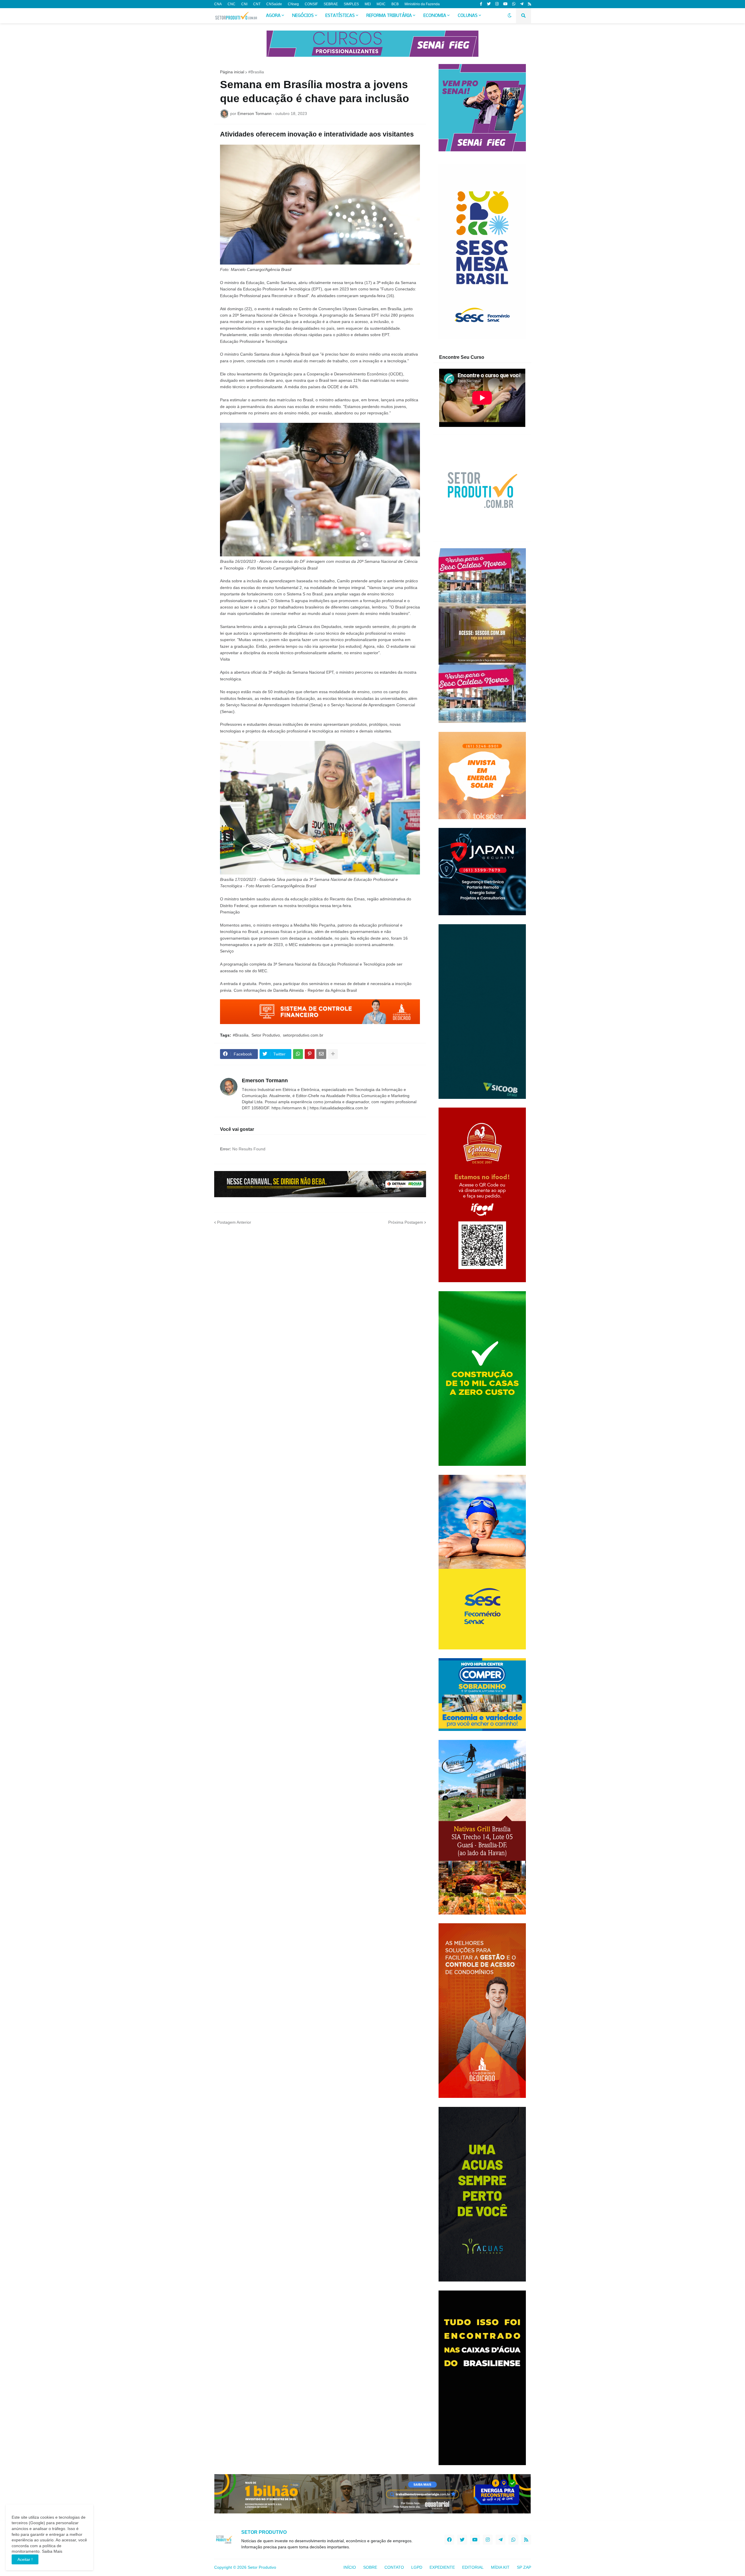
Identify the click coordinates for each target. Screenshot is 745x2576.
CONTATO (394, 2567)
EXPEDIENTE (442, 2567)
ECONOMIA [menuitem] (435, 16)
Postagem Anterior (234, 1222)
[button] (510, 16)
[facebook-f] (481, 4)
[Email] (321, 1054)
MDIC (381, 4)
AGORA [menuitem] (273, 16)
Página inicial (232, 72)
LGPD (417, 2567)
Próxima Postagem (406, 1222)
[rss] (530, 4)
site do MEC (255, 971)
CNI (244, 4)
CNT (257, 4)
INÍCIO (350, 2567)
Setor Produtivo (266, 1035)
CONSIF (311, 4)
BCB (395, 4)
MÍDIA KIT (500, 2567)
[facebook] (449, 2540)
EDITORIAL (473, 2567)
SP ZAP (524, 2567)
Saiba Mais (52, 2551)
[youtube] (505, 4)
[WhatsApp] (298, 1054)
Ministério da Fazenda (422, 4)
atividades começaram (338, 296)
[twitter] (489, 4)
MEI (368, 4)
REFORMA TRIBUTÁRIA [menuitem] (389, 16)
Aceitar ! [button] (25, 2559)
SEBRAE (331, 4)
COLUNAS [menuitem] (468, 16)
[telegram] (522, 4)
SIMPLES (351, 4)
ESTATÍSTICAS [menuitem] (340, 16)
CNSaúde (274, 4)
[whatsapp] (514, 4)
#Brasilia (256, 72)
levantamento (249, 374)
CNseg (293, 4)
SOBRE (370, 2567)
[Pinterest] (310, 1054)
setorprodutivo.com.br (303, 1035)
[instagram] (497, 4)
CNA (218, 4)
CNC (232, 4)
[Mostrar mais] (333, 1054)
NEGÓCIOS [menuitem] (303, 16)
